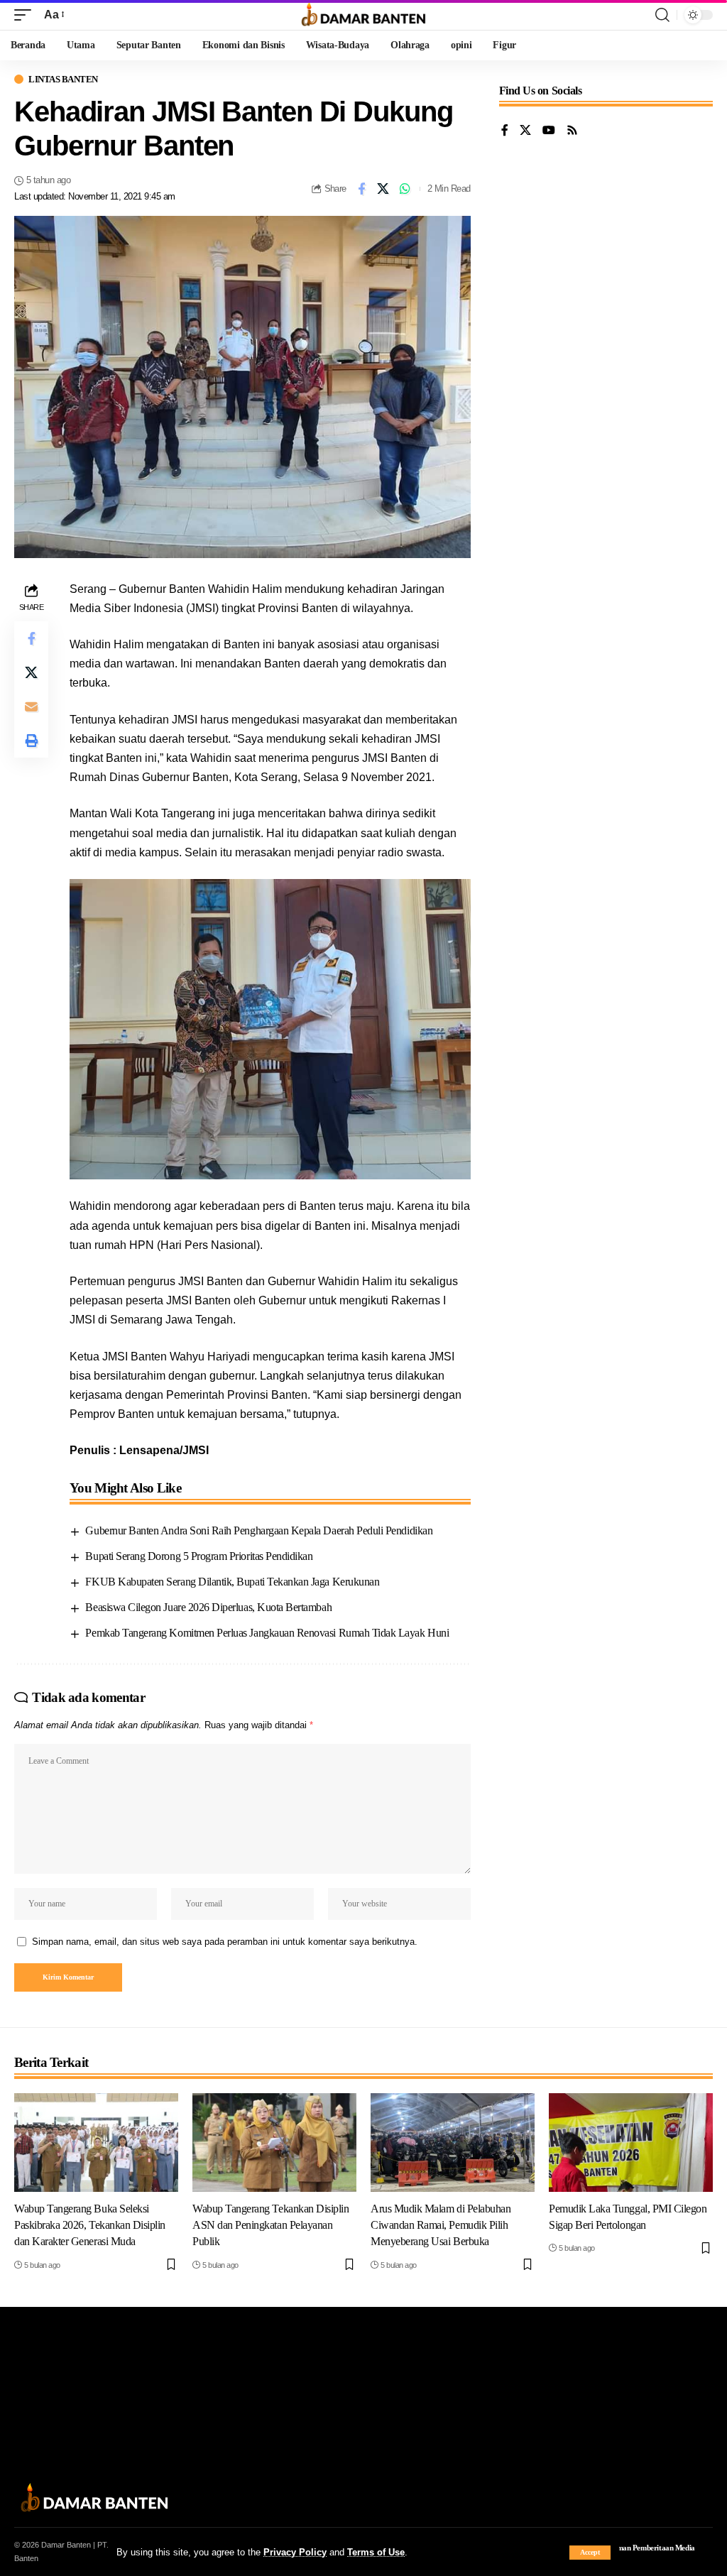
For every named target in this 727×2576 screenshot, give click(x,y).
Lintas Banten (63, 79)
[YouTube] (549, 131)
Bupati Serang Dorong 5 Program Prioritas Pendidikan (199, 1556)
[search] (662, 15)
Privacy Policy (295, 2552)
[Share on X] (383, 189)
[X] (525, 131)
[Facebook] (505, 131)
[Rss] (572, 131)
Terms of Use (376, 2552)
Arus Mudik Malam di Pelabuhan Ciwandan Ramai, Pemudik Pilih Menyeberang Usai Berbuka (441, 2225)
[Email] (31, 706)
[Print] (31, 741)
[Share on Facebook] (361, 189)
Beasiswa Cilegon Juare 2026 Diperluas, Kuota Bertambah (208, 1607)
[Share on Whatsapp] (405, 189)
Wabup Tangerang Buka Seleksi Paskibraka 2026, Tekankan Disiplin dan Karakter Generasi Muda (90, 2225)
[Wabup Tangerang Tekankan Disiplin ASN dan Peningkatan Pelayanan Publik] (274, 2143)
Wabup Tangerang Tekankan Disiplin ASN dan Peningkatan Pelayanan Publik (270, 2225)
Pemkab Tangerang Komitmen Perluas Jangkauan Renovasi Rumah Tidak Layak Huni (267, 1633)
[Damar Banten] (363, 15)
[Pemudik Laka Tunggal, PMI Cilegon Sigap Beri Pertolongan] (631, 2143)
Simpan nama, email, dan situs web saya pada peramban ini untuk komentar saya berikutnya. (225, 1942)
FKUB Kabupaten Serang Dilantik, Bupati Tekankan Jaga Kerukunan (232, 1582)
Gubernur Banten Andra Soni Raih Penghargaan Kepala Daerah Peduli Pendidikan (259, 1530)
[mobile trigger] (26, 15)
